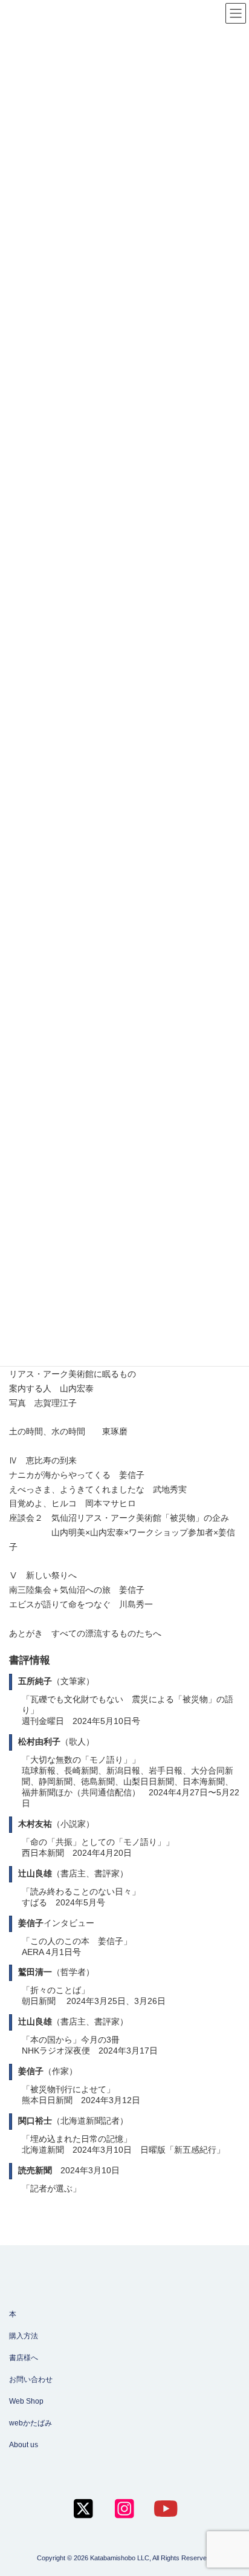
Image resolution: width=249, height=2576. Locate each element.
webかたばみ (31, 2423)
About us (24, 2445)
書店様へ (24, 2358)
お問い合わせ (31, 2379)
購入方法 (24, 2336)
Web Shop (26, 2401)
